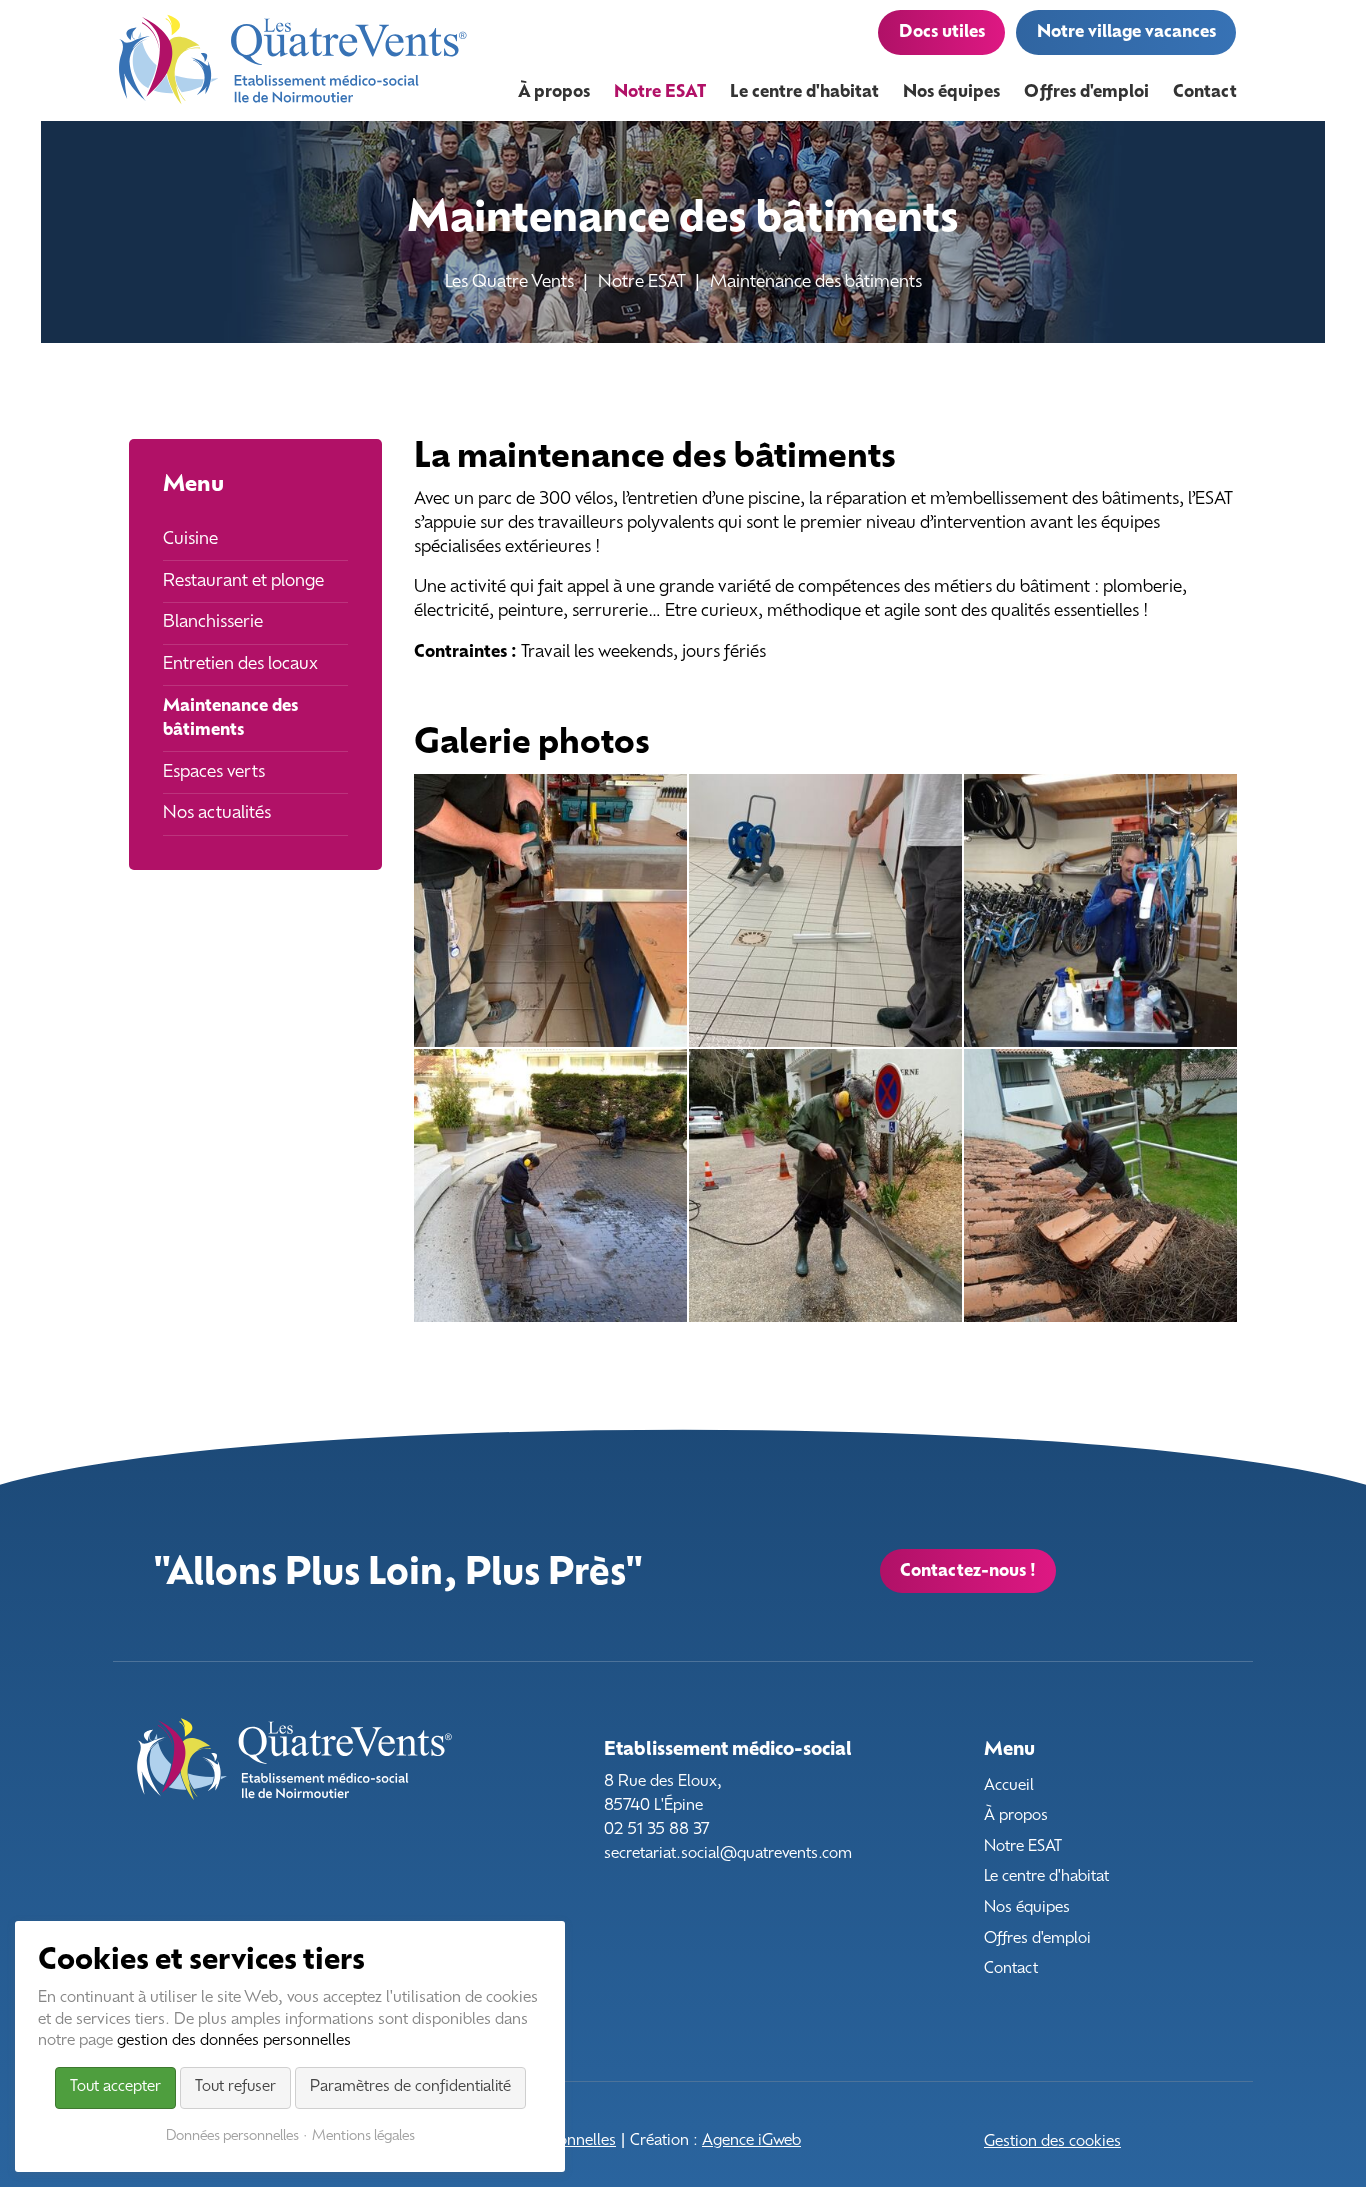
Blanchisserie (213, 622)
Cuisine (190, 539)
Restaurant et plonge (243, 581)
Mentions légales (363, 2136)
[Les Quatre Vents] (294, 60)
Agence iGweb (751, 2141)
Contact (1011, 1969)
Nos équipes (1027, 1908)
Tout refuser (235, 2087)
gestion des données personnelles (234, 2041)
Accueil (1009, 1786)
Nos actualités (217, 813)
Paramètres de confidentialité (410, 2087)
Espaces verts (214, 772)
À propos (1016, 1816)
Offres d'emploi (1037, 1939)
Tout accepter (115, 2087)
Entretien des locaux (240, 664)
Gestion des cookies (1052, 2142)
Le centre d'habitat (1046, 1877)
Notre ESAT (642, 282)
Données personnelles (232, 2136)
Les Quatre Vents (509, 282)
